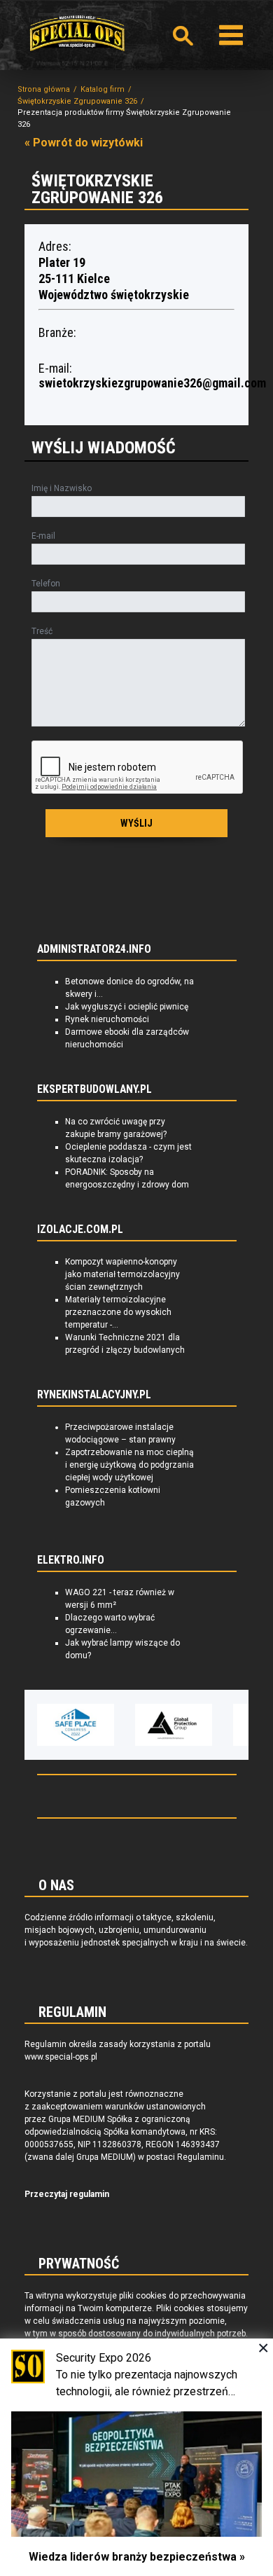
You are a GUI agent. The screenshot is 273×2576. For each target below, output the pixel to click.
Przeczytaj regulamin (67, 2194)
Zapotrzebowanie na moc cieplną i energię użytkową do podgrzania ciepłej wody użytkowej (129, 1465)
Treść (42, 631)
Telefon (46, 584)
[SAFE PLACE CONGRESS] (76, 1725)
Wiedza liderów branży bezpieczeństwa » (137, 2557)
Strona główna (44, 89)
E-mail (43, 536)
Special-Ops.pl (77, 33)
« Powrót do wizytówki (84, 143)
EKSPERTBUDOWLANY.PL (94, 1089)
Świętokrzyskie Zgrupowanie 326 (77, 101)
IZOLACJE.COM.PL (80, 1230)
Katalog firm (103, 89)
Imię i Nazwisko (62, 488)
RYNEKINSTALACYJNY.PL (94, 1395)
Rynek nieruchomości (107, 1019)
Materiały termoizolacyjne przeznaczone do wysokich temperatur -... (118, 1312)
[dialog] (136, 2457)
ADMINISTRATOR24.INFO (94, 949)
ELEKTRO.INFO (71, 1560)
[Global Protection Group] (174, 1725)
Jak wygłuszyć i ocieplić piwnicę (127, 1007)
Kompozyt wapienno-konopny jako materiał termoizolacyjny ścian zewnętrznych (122, 1274)
